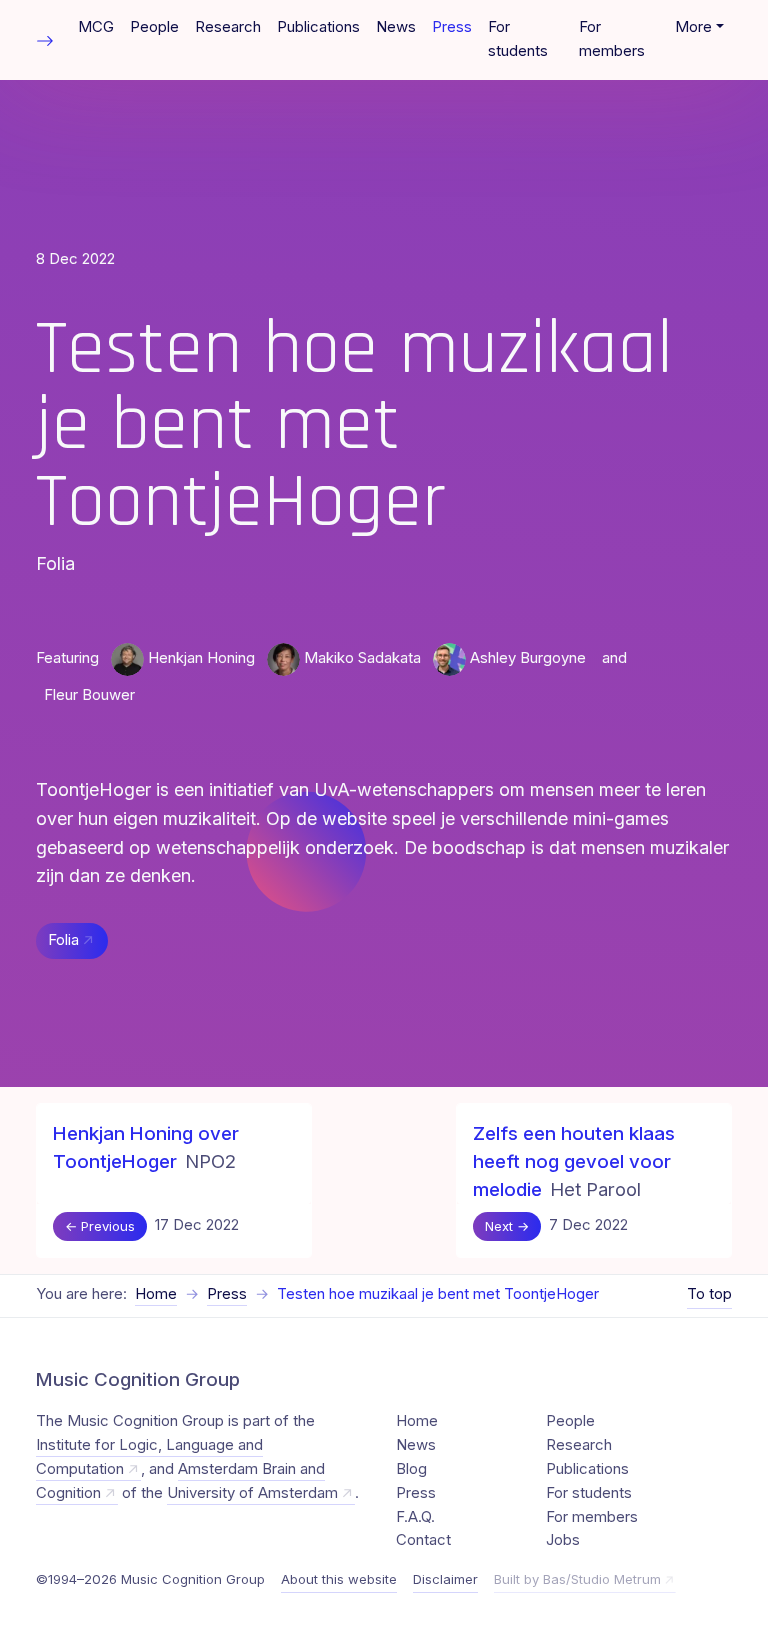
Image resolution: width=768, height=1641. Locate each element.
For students (518, 39)
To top (709, 1294)
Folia (63, 940)
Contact (423, 1540)
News (396, 27)
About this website (339, 1579)
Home (156, 1294)
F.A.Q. (415, 1517)
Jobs (563, 1540)
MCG (96, 27)
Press (452, 27)
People (154, 27)
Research (228, 27)
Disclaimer (445, 1579)
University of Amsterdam (252, 1493)
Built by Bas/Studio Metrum (577, 1579)
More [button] (693, 27)
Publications (318, 27)
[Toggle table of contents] (45, 39)
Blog (411, 1469)
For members (612, 39)
